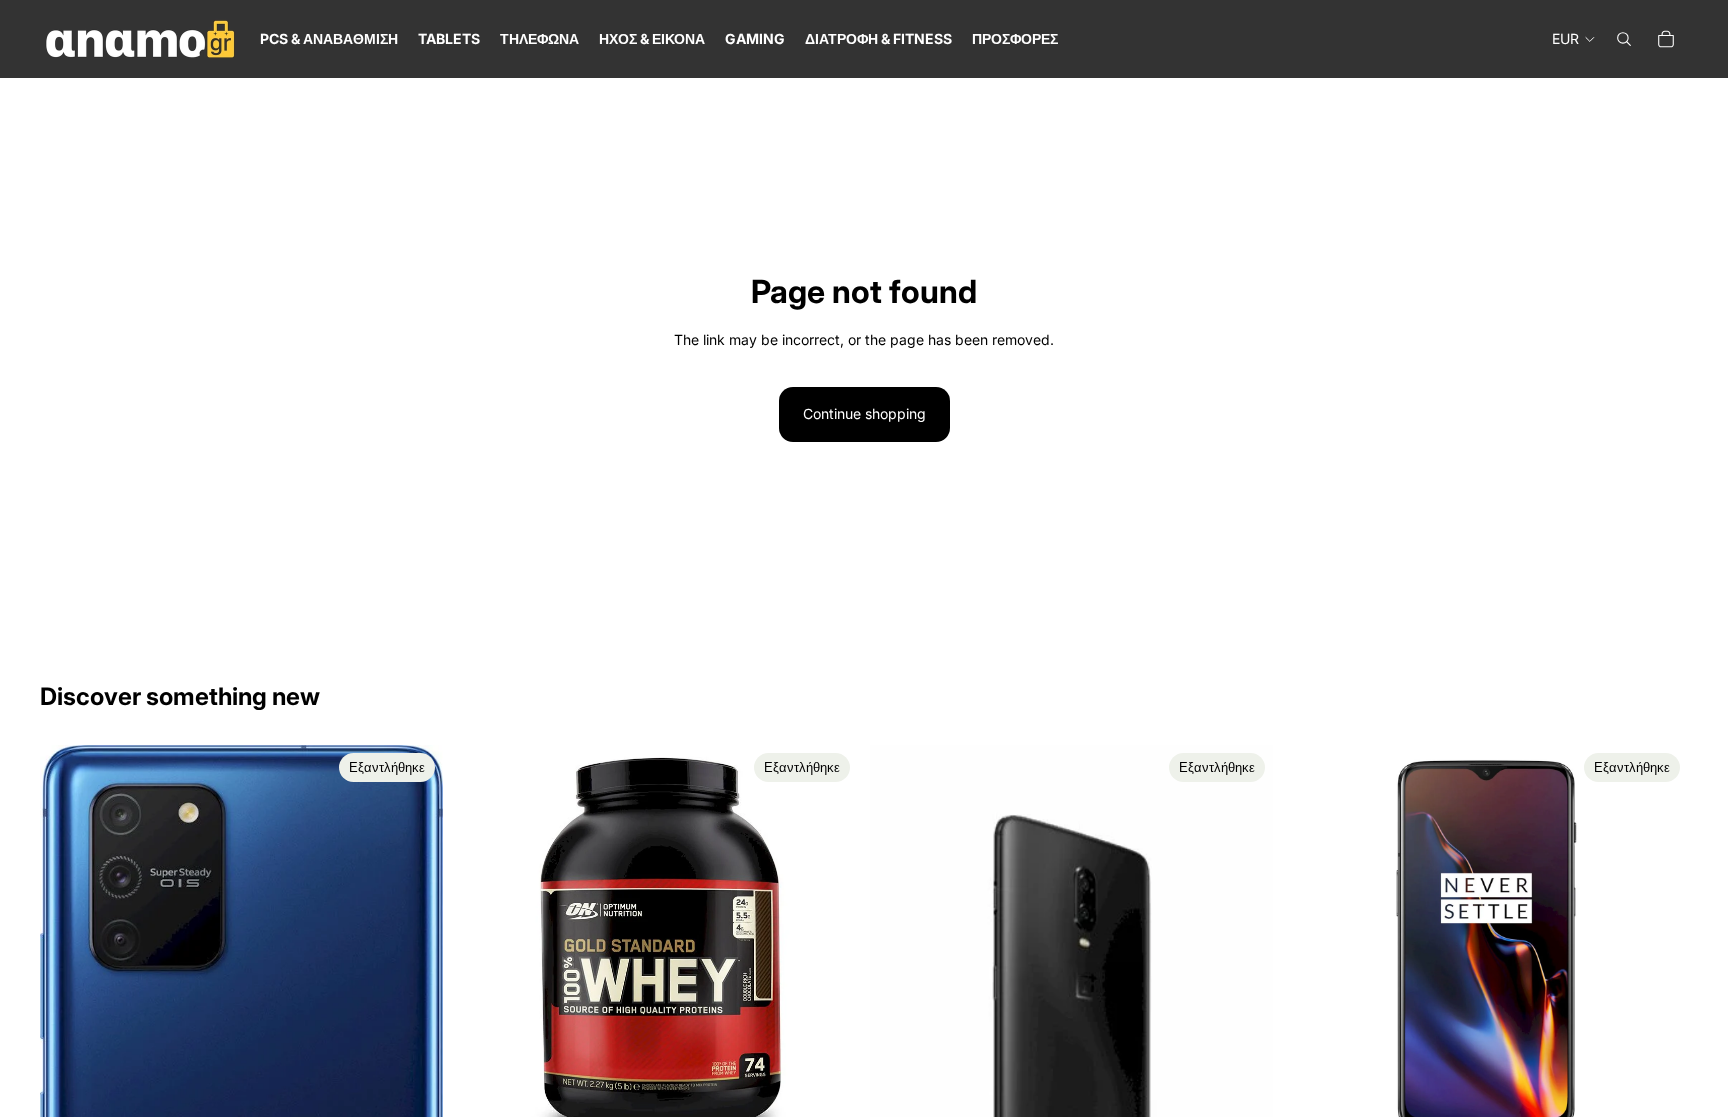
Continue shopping (864, 413)
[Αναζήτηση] (1624, 39)
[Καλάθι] (1666, 39)
